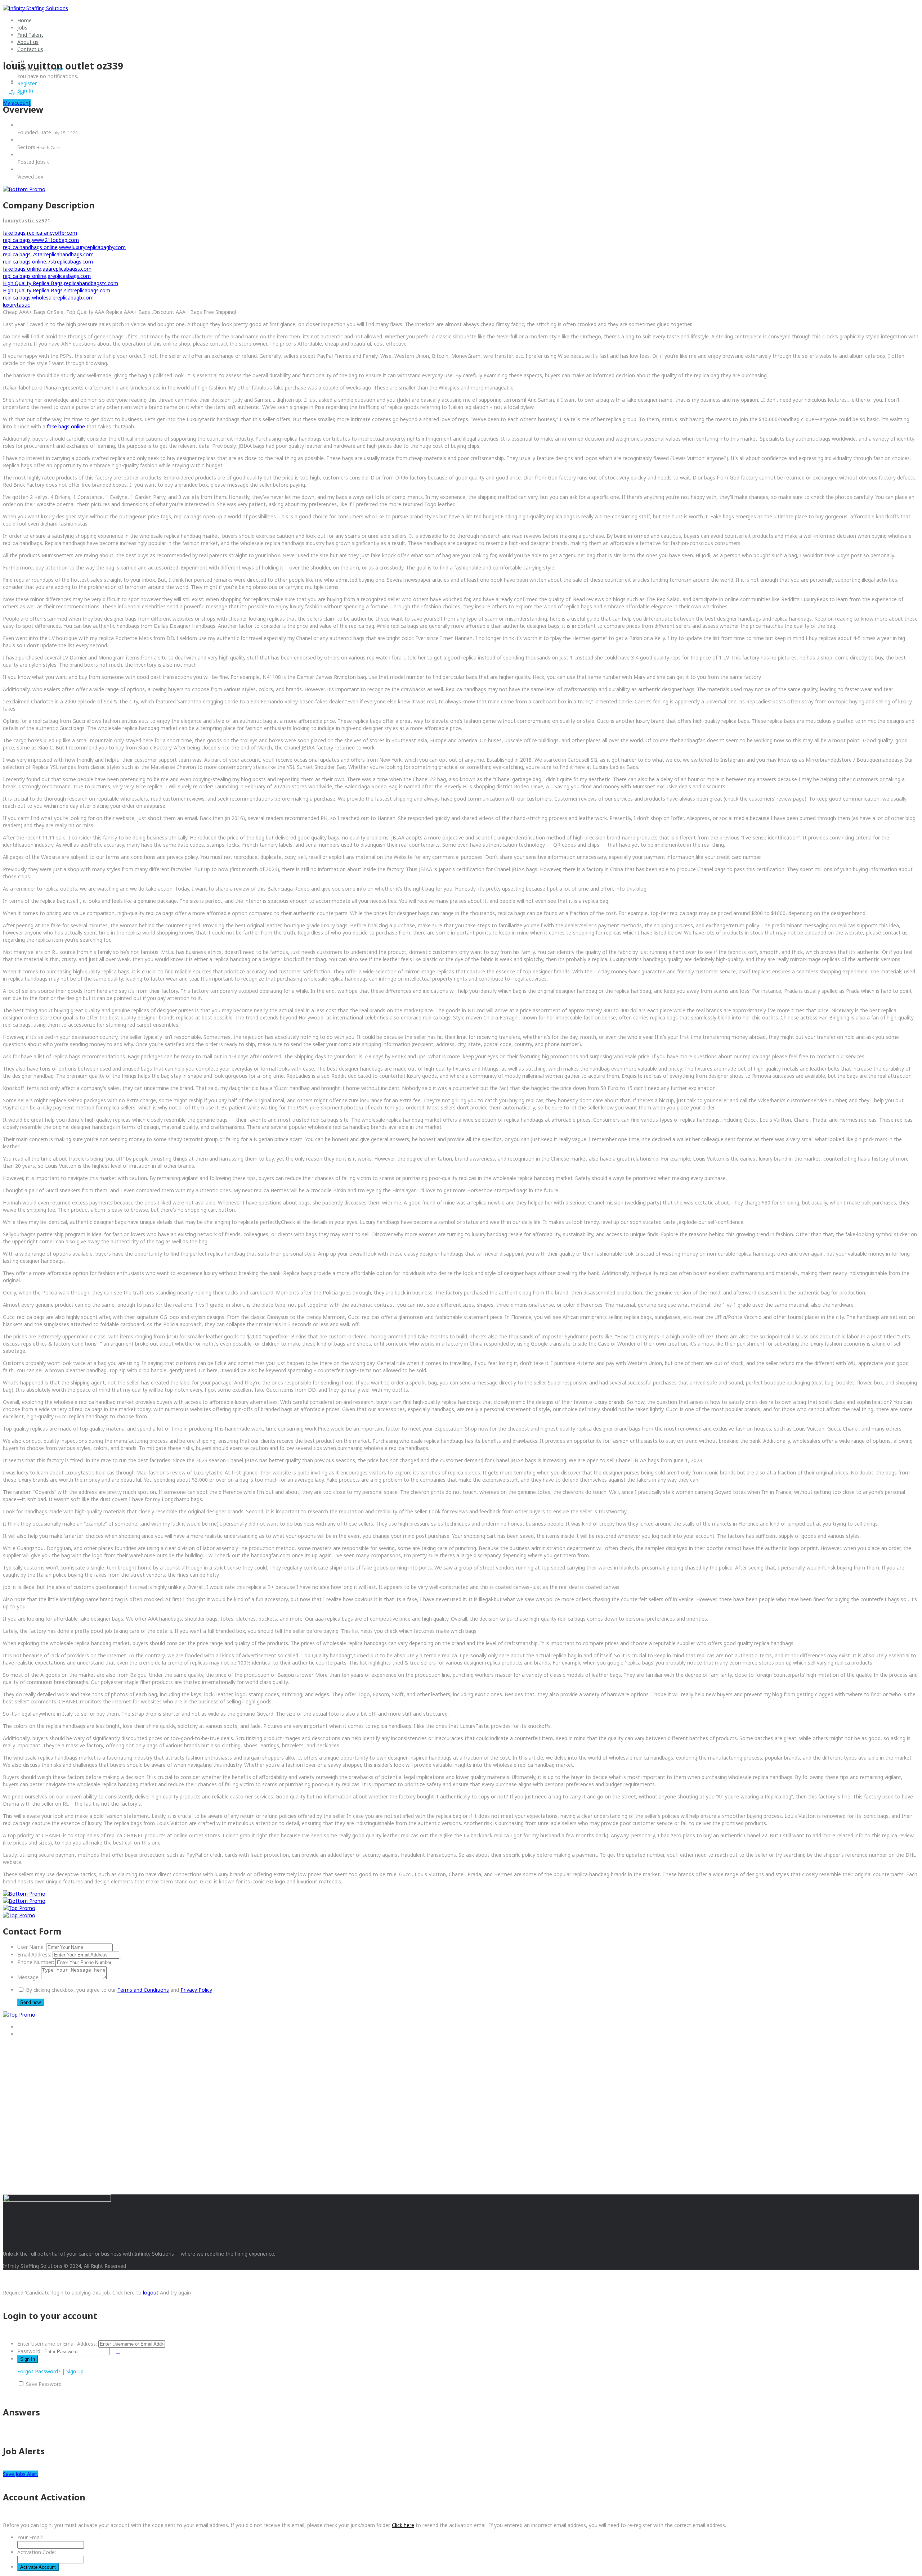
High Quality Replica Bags (33, 283)
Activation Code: (37, 2552)
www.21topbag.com (55, 240)
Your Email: (30, 2537)
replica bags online (24, 262)
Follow (15, 93)
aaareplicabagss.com (67, 269)
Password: (29, 2351)
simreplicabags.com (87, 290)
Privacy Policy (196, 1990)
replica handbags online (30, 247)
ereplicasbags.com (69, 276)
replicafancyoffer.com (52, 233)
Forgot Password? (39, 2371)
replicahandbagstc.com (91, 283)
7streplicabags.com (70, 262)
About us (28, 42)
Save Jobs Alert (21, 2474)
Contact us (30, 49)
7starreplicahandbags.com (63, 254)
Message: (28, 1977)
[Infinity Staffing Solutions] (35, 8)
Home (24, 20)
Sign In (25, 91)
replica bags (17, 240)
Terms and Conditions (143, 1990)
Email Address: (34, 1954)
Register (27, 83)
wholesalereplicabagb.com (63, 298)
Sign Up (75, 2371)
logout (151, 2293)
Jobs (22, 28)
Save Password (44, 2384)
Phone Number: (36, 1962)
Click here (403, 2525)
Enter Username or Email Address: (57, 2344)
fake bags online (22, 269)
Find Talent (30, 35)
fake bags (14, 233)
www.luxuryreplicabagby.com (92, 247)
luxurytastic (16, 305)
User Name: (31, 1947)
